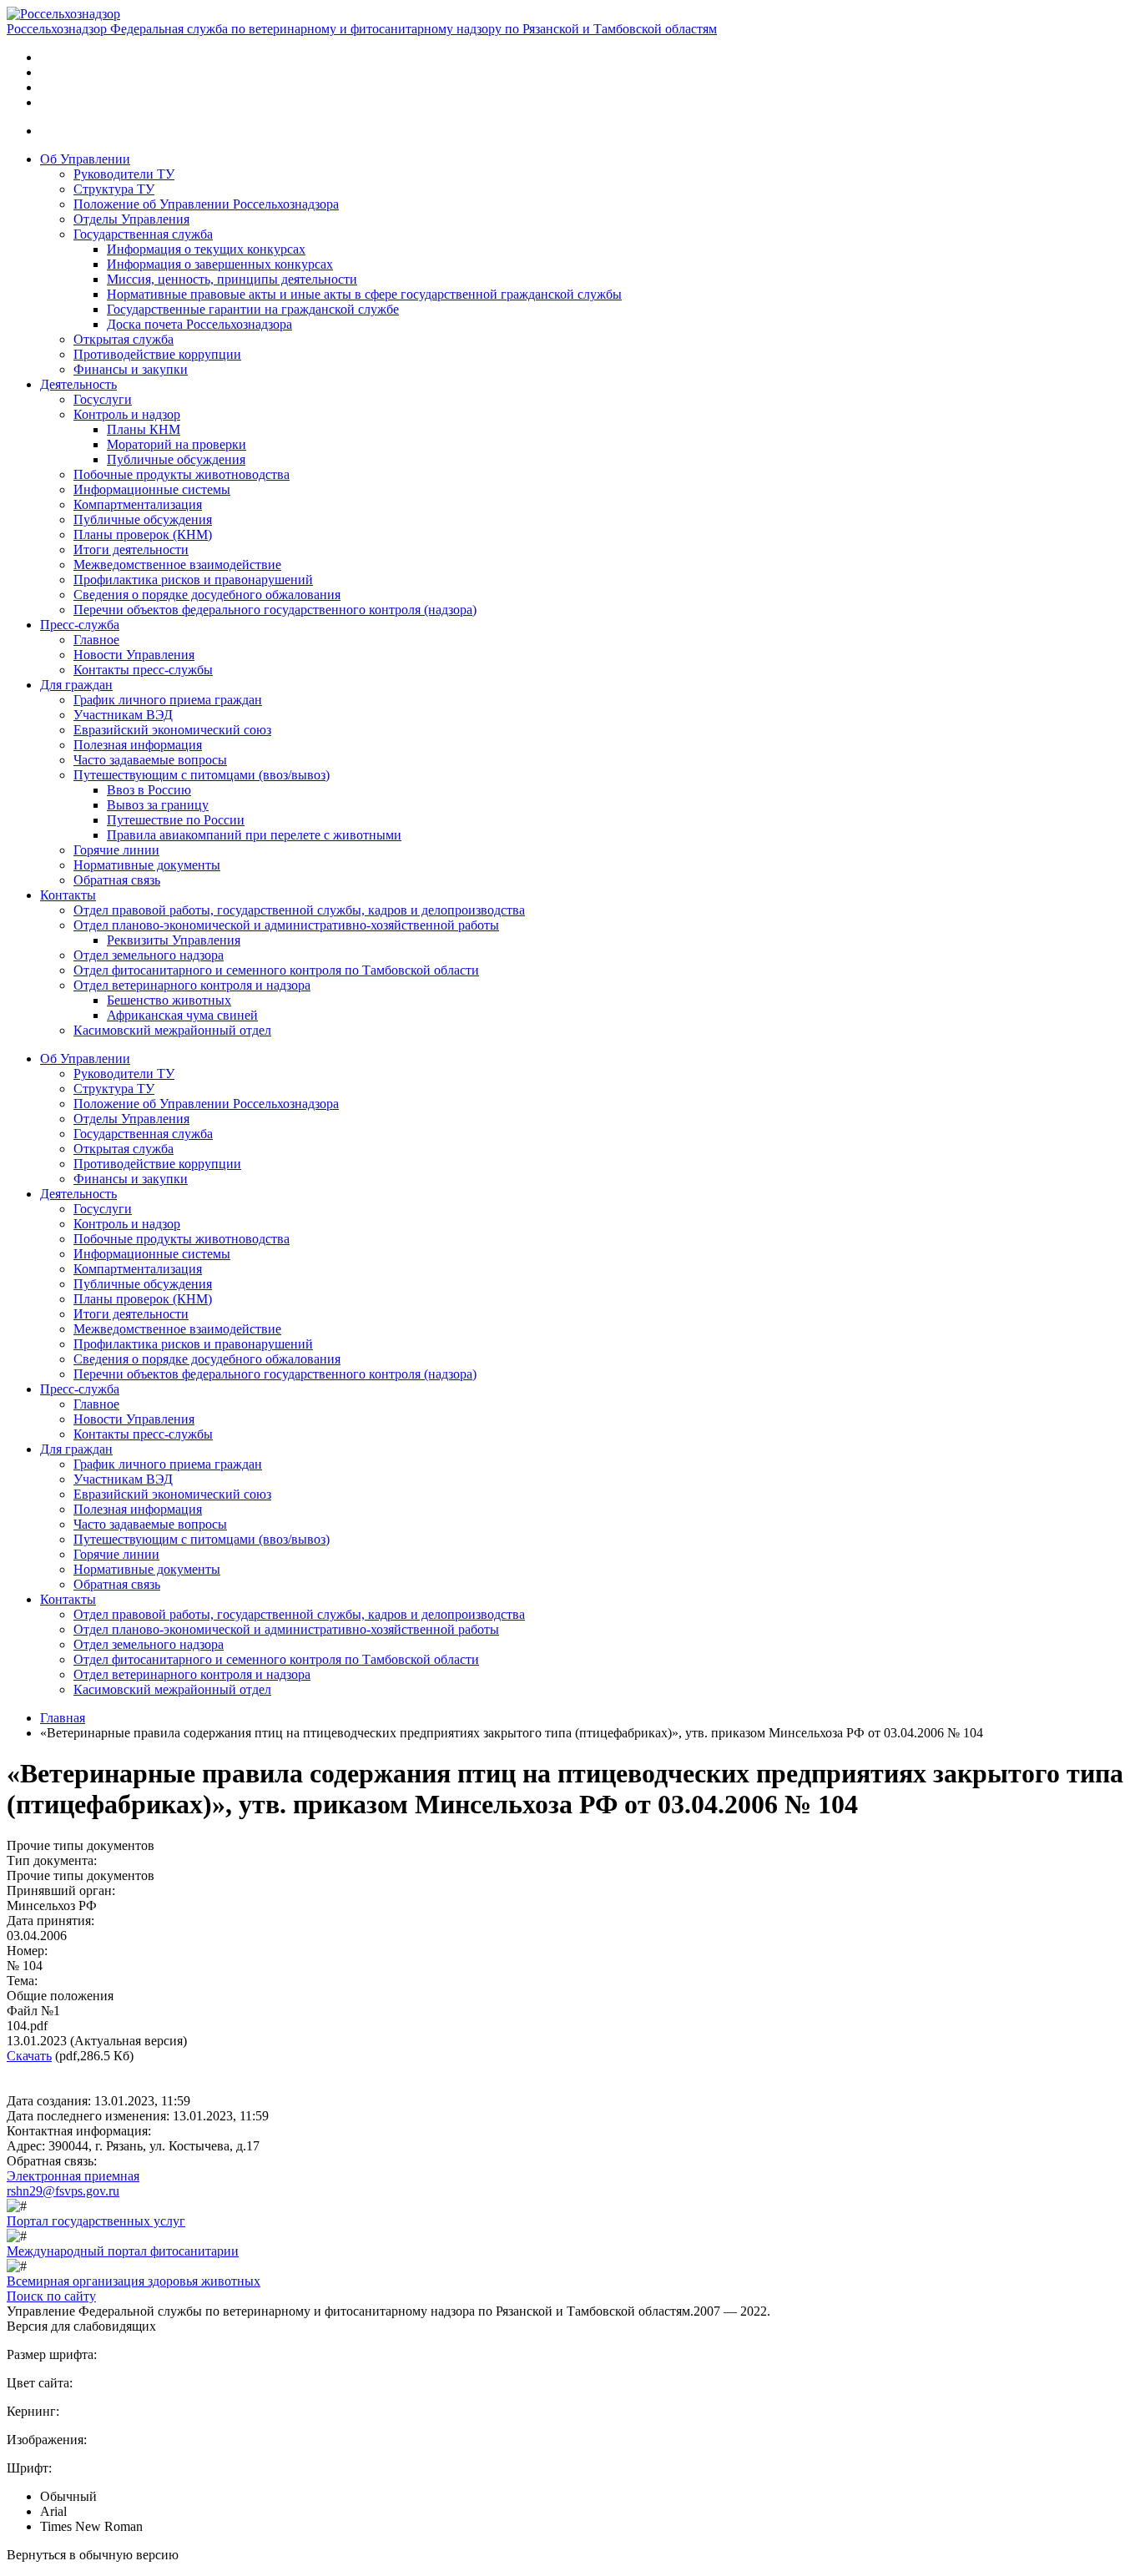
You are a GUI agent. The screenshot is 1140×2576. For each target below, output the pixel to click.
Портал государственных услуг (96, 2221)
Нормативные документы (147, 865)
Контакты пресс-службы (143, 670)
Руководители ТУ (124, 174)
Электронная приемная (73, 2176)
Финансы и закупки (131, 369)
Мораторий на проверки (177, 444)
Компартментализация (138, 504)
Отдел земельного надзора (149, 955)
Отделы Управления (131, 219)
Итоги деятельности (131, 549)
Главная (63, 1718)
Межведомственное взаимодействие (177, 565)
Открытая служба (124, 339)
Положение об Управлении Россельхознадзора (206, 204)
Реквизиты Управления (174, 940)
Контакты (68, 895)
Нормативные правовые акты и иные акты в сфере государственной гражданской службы (364, 294)
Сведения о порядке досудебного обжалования (207, 595)
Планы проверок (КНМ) (143, 534)
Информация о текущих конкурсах (206, 249)
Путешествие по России (176, 820)
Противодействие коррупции (157, 354)
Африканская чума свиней (182, 1015)
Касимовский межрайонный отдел (172, 1030)
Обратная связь (117, 880)
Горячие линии (116, 850)
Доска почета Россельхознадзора (199, 324)
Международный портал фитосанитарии (123, 2251)
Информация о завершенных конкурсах (220, 264)
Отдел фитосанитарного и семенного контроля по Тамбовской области (276, 970)
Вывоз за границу (158, 805)
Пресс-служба (80, 625)
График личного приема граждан (168, 700)
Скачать (29, 2056)
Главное (96, 640)
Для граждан (76, 685)
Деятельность (78, 384)
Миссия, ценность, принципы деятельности (232, 279)
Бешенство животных (169, 1000)
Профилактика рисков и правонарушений (193, 580)
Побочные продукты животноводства (182, 474)
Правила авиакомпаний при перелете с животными (254, 835)
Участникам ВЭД (123, 715)
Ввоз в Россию (149, 790)
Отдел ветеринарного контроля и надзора (192, 985)
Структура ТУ (114, 189)
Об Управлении (85, 159)
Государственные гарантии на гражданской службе (253, 309)
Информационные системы (152, 489)
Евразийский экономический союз (172, 730)
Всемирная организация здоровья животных (134, 2281)
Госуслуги (103, 399)
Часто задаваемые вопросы (150, 760)
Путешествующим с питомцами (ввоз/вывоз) (202, 775)
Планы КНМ (144, 429)
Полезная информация (138, 745)
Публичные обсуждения (176, 459)
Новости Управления (134, 655)
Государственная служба (143, 234)
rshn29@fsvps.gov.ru (63, 2191)
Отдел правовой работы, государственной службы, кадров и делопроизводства (299, 910)
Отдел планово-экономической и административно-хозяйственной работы (286, 925)
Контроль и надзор (127, 414)
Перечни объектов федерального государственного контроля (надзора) (275, 610)
